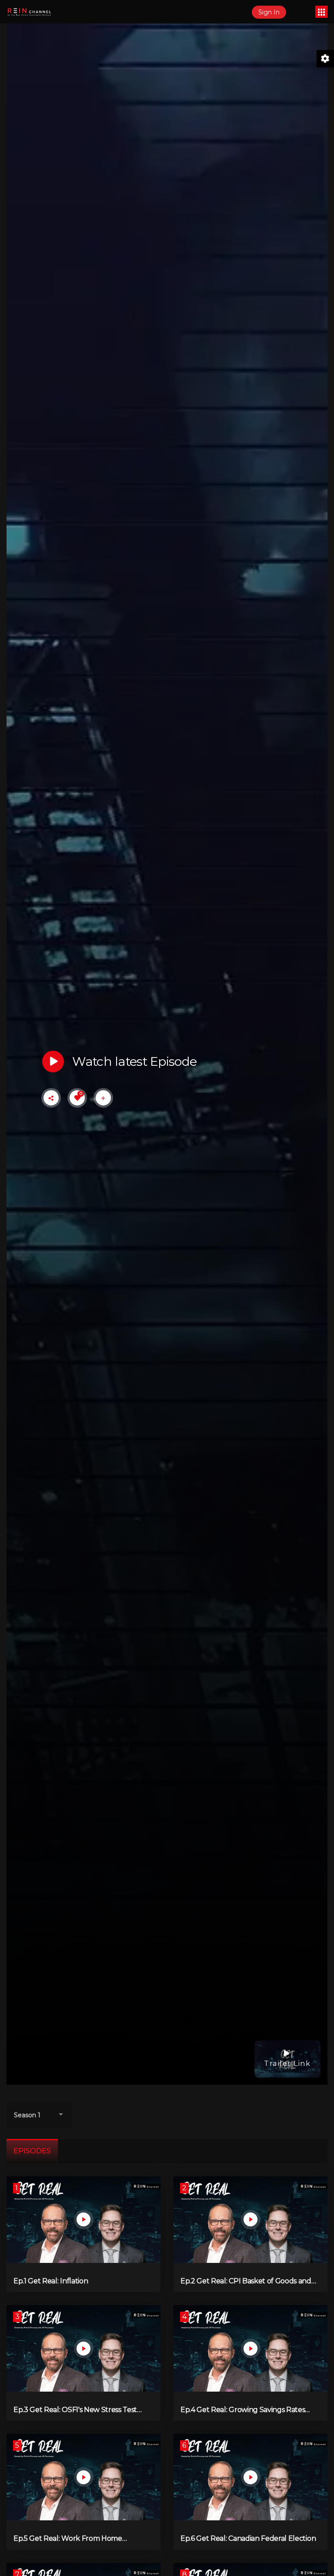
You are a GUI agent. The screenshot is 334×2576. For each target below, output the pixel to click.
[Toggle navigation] (321, 12)
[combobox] (39, 2115)
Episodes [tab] (32, 2151)
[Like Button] (77, 1098)
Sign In (269, 12)
